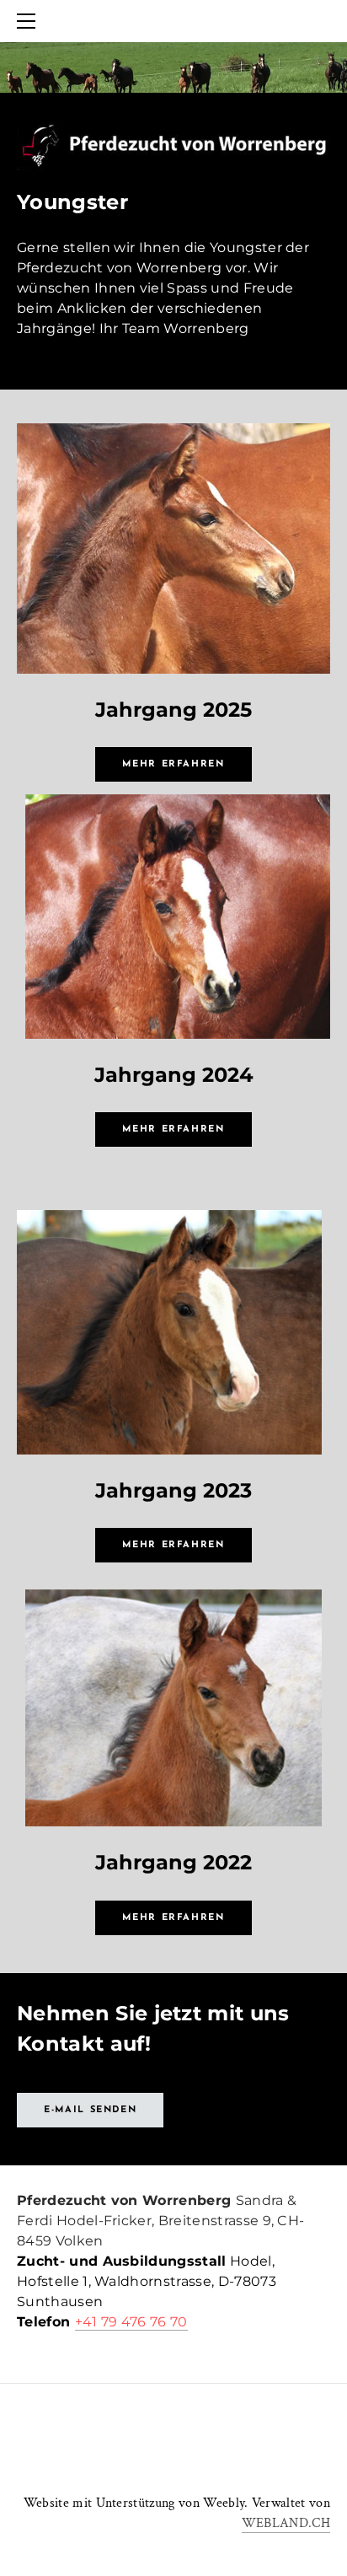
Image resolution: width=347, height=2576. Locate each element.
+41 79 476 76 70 (131, 2322)
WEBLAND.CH (286, 2523)
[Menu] (29, 21)
